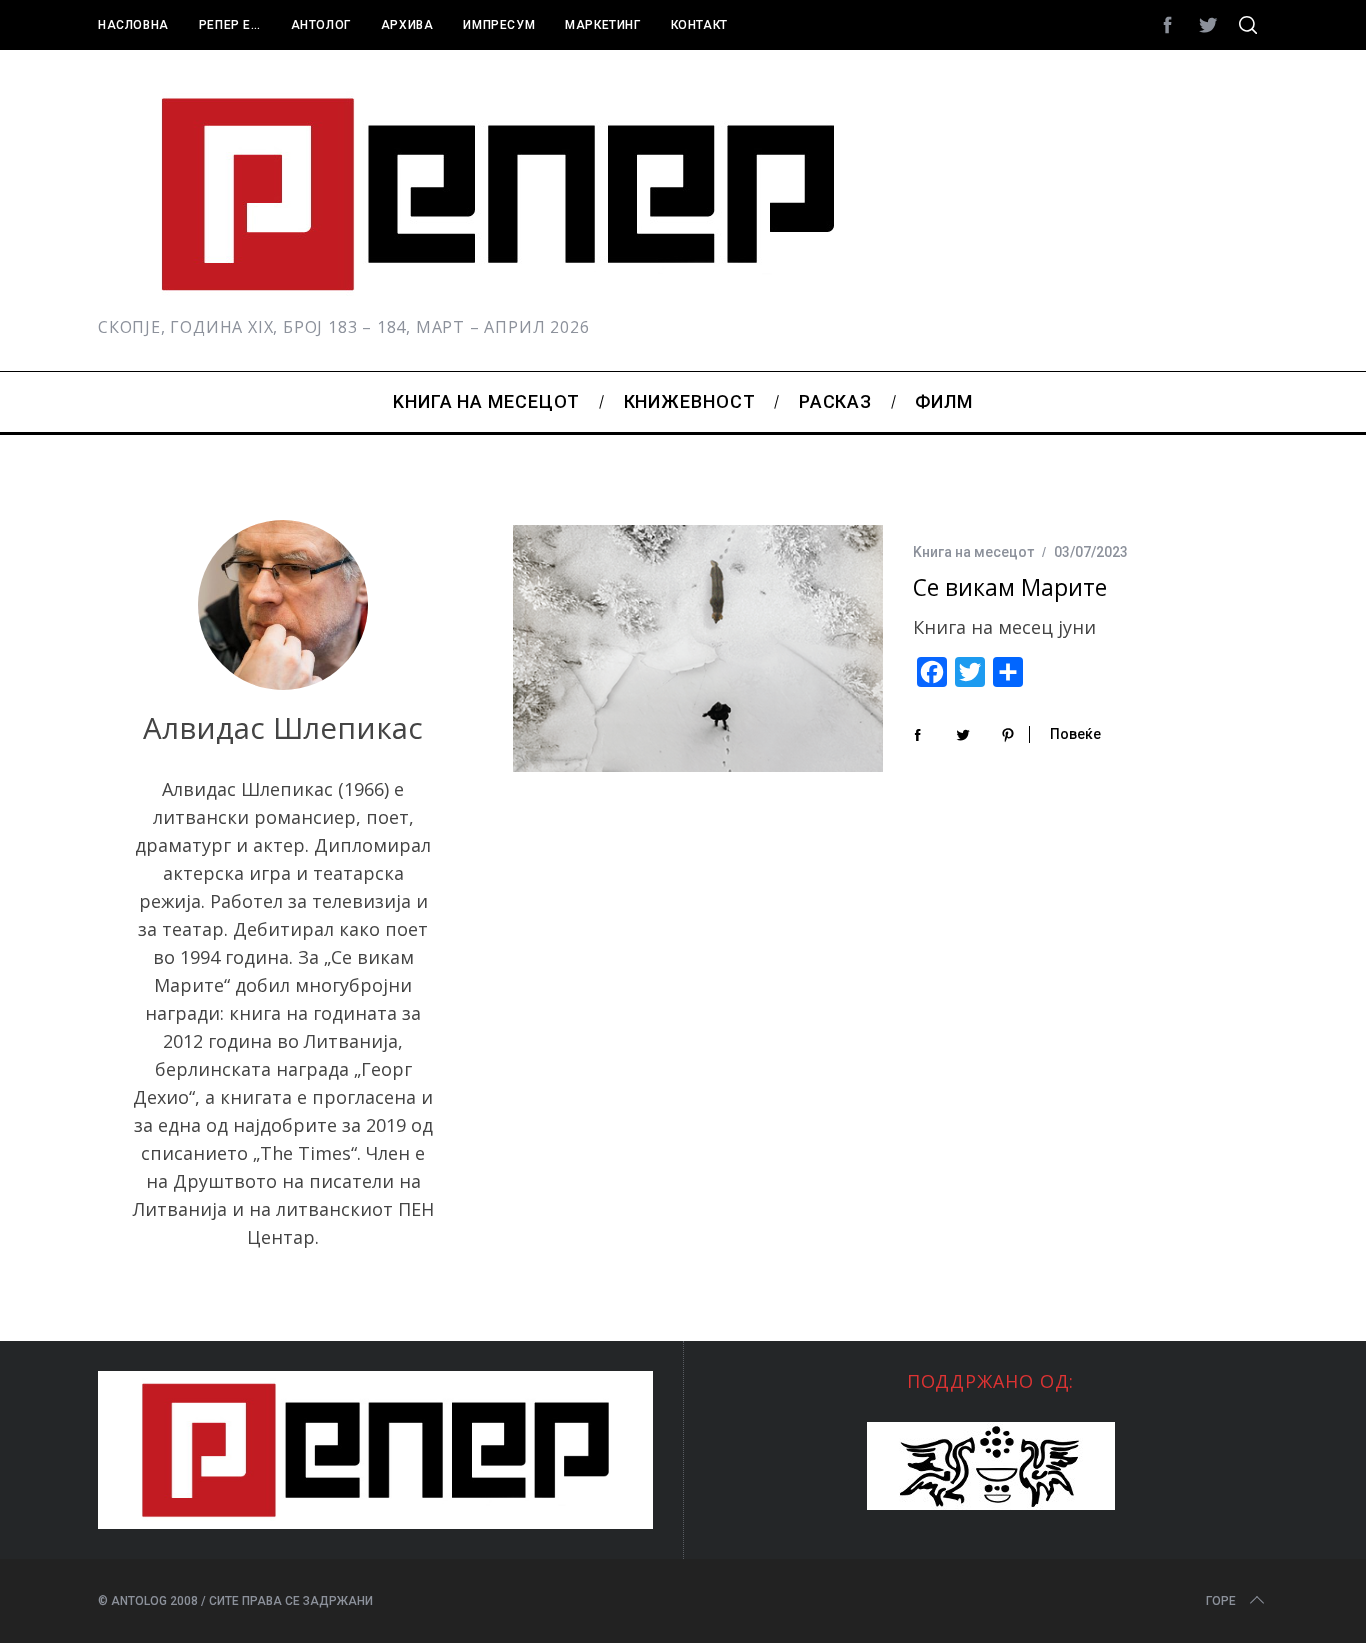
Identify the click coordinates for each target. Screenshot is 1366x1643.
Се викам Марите (1010, 587)
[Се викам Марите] (698, 648)
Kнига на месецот (973, 552)
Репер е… (230, 25)
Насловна (133, 25)
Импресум (499, 25)
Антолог (321, 25)
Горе (1221, 1601)
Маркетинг (602, 25)
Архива (407, 25)
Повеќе (1075, 734)
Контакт (699, 25)
